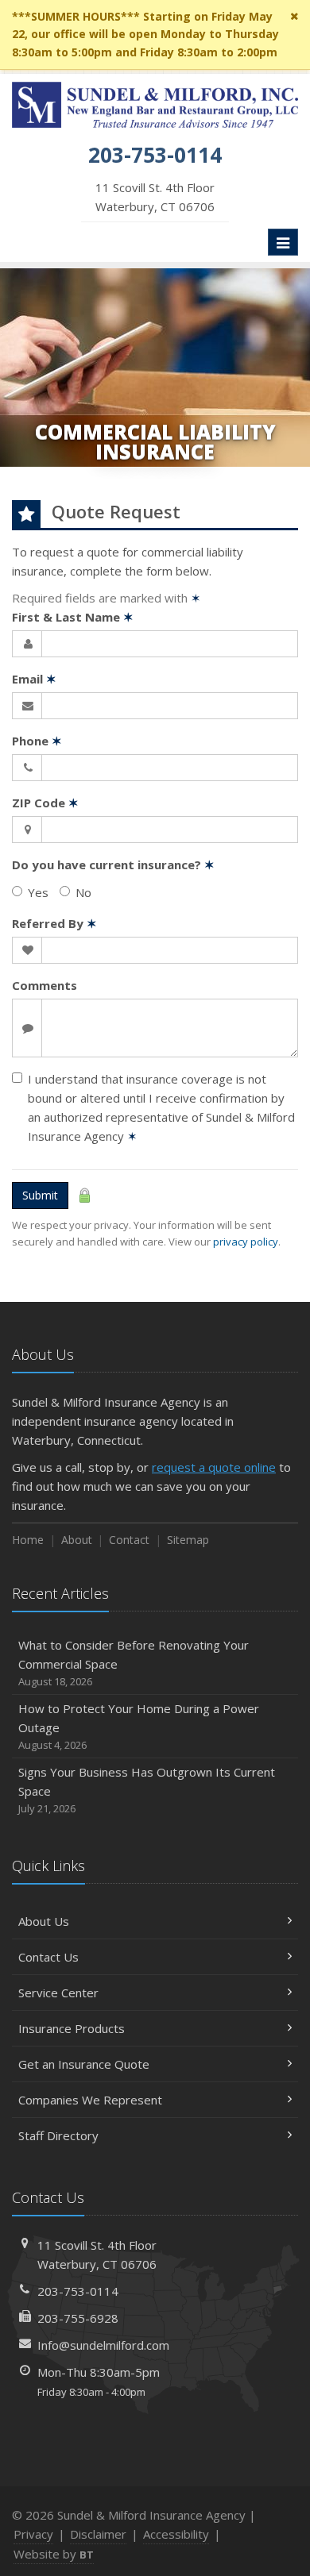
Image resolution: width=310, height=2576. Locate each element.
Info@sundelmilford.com (103, 2345)
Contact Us (48, 1957)
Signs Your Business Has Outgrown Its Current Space (147, 1790)
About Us (44, 1921)
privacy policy (246, 1242)
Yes (38, 892)
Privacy (33, 2534)
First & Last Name (73, 617)
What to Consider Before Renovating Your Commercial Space (134, 1663)
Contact (129, 1540)
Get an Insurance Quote (84, 2064)
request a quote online (214, 1467)
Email (34, 679)
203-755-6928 (78, 2318)
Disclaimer (98, 2534)
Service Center (58, 1993)
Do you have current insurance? (113, 864)
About (77, 1540)
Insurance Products (72, 2028)
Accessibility (176, 2534)
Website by (54, 2554)
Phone (37, 741)
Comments (45, 985)
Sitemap (188, 1540)
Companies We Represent (90, 2100)
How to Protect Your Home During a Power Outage (139, 1726)
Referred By (54, 923)
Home (28, 1540)
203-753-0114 (78, 2291)
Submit (40, 1195)
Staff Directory (58, 2135)
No (83, 892)
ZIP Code (45, 803)
